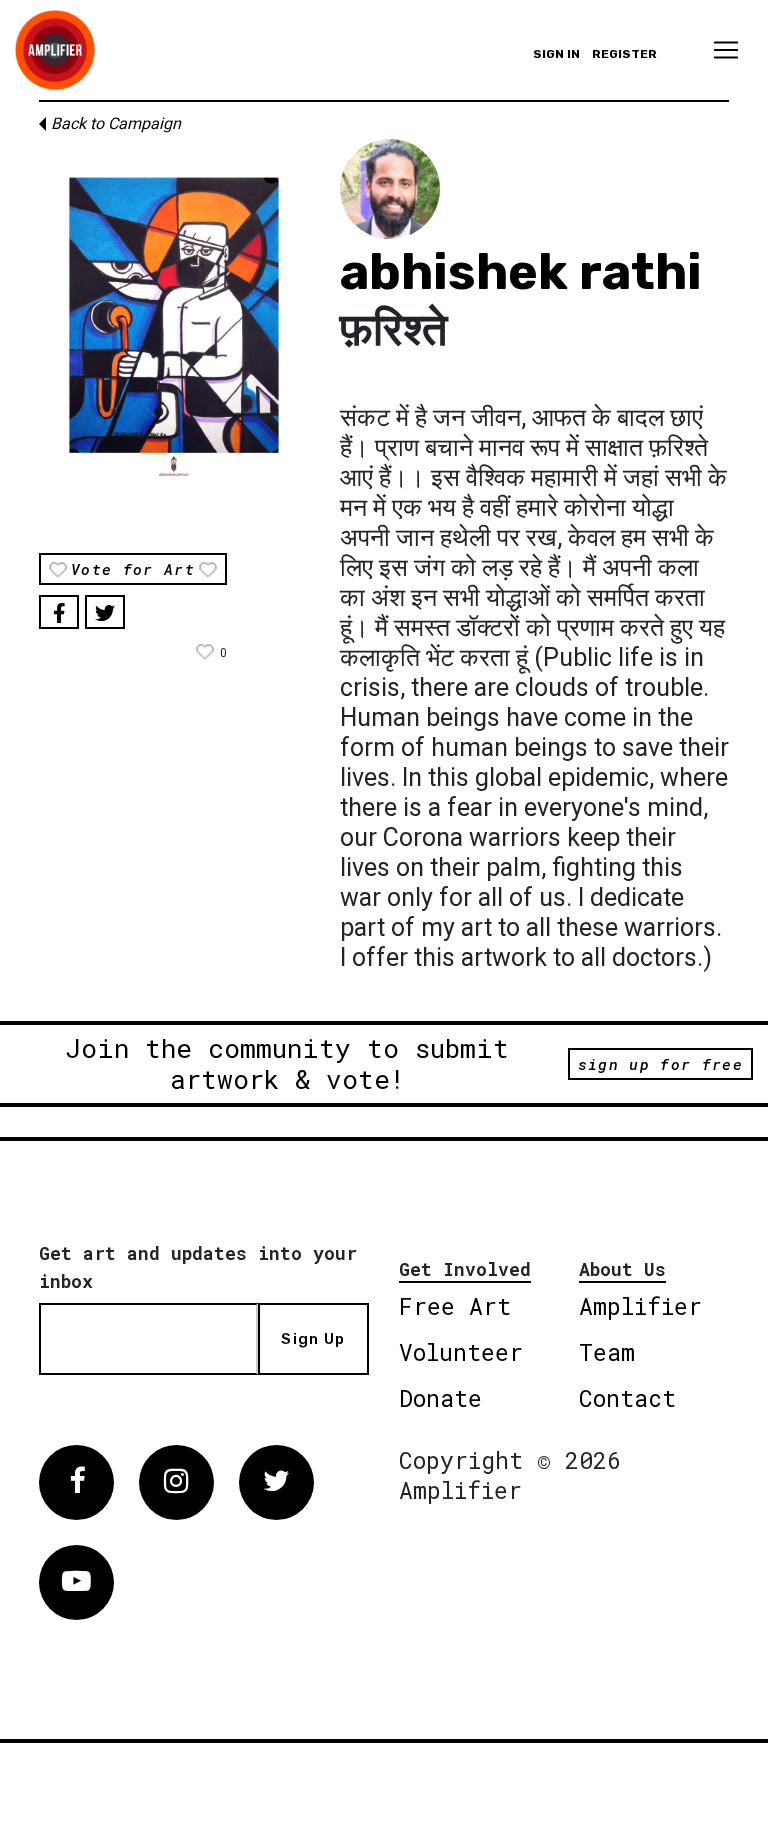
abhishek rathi (521, 272)
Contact (627, 1398)
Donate (440, 1398)
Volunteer (461, 1352)
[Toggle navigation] (726, 50)
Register (624, 54)
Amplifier (640, 1306)
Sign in (556, 54)
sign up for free (660, 1064)
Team (607, 1352)
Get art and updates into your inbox (198, 1267)
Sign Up (313, 1339)
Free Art (455, 1306)
